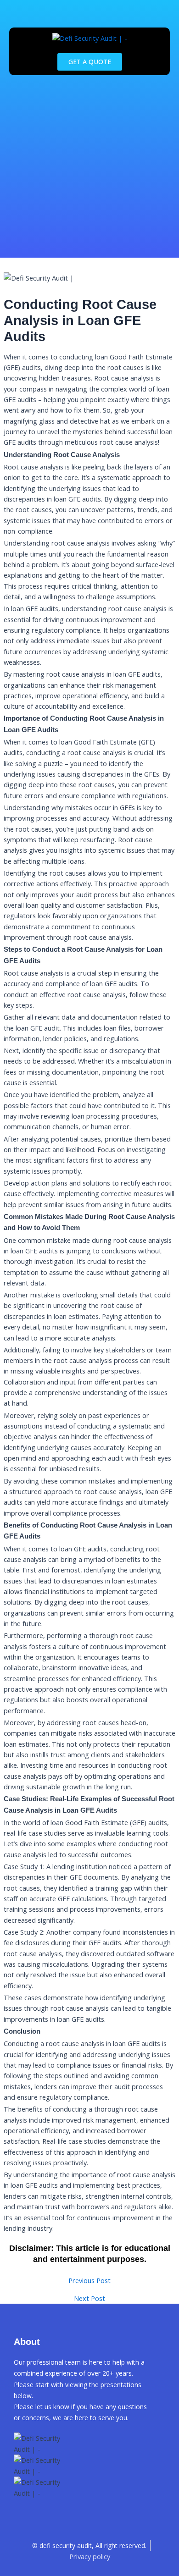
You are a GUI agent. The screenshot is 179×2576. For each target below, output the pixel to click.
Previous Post (89, 2281)
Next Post (89, 2298)
